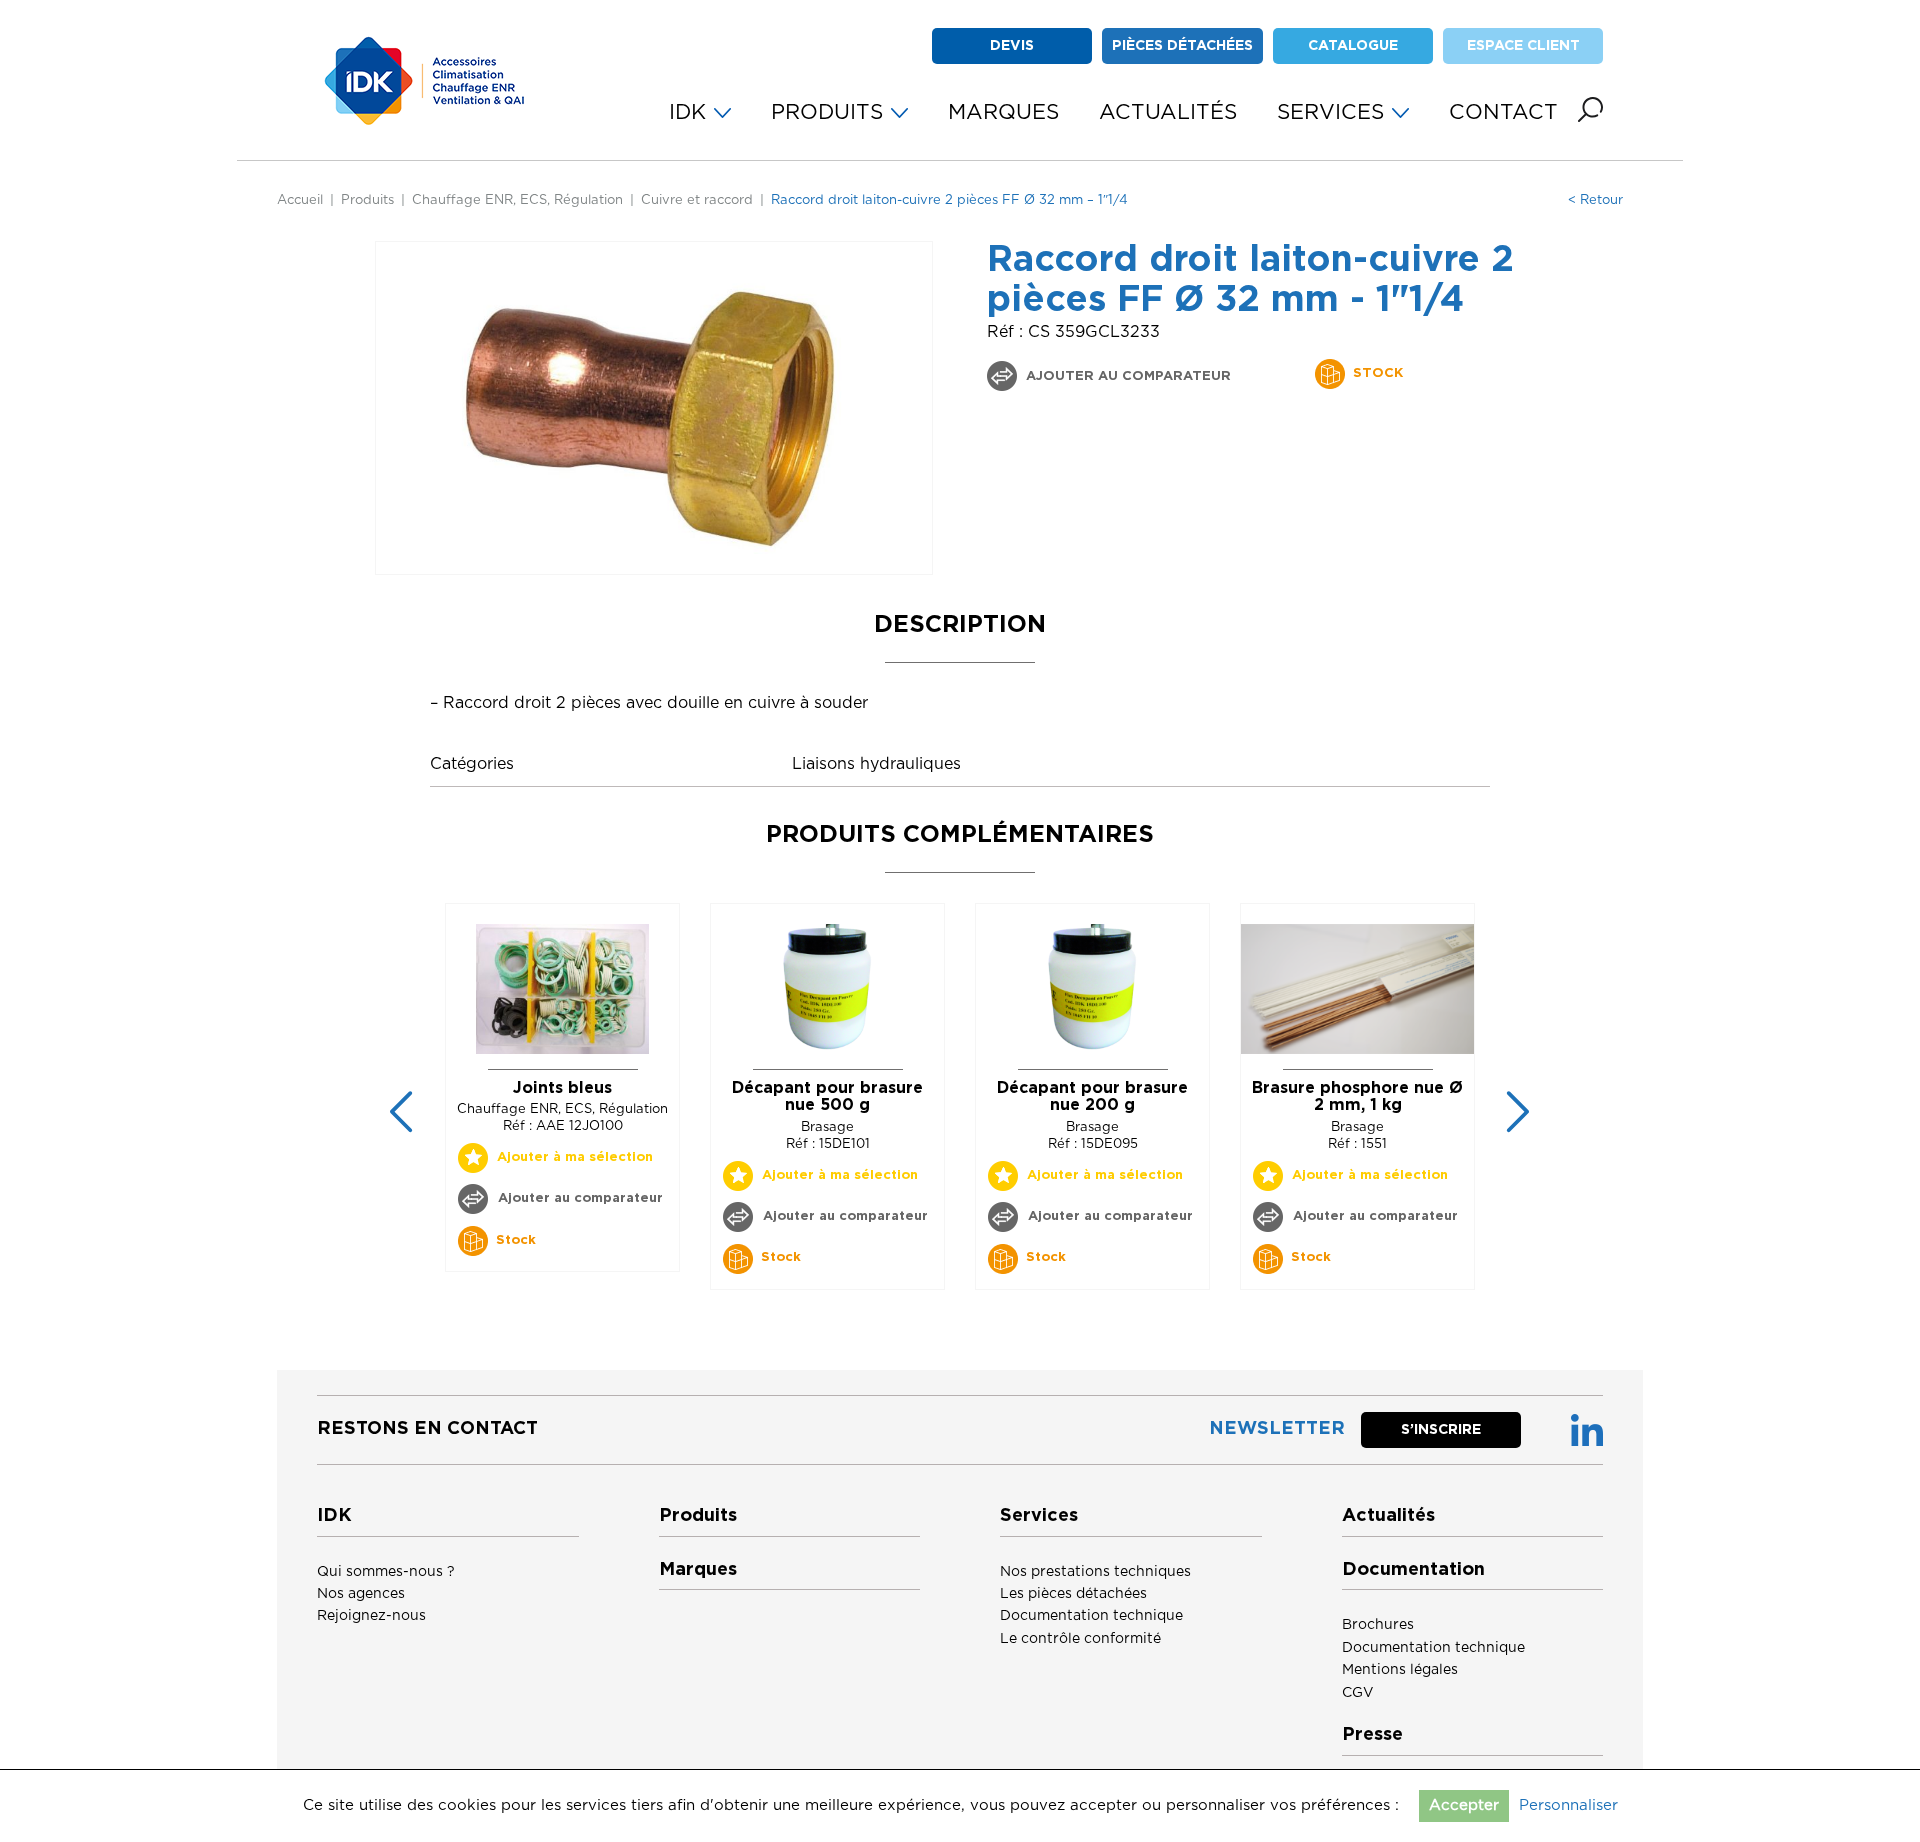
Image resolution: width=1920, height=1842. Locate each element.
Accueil (300, 200)
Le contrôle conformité (1080, 1639)
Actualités (1388, 1516)
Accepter (1464, 1805)
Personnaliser (1568, 1805)
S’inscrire (1441, 1430)
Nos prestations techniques (1095, 1572)
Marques (698, 1570)
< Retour (1595, 200)
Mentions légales (1400, 1670)
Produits (367, 200)
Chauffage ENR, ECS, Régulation (517, 200)
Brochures (1378, 1625)
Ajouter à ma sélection (575, 1157)
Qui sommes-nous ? (386, 1572)
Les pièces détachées (1073, 1594)
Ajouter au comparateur (1126, 376)
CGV (1358, 1693)
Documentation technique (1091, 1616)
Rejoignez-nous (371, 1616)
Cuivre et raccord (697, 200)
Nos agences (361, 1594)
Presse (1372, 1735)
